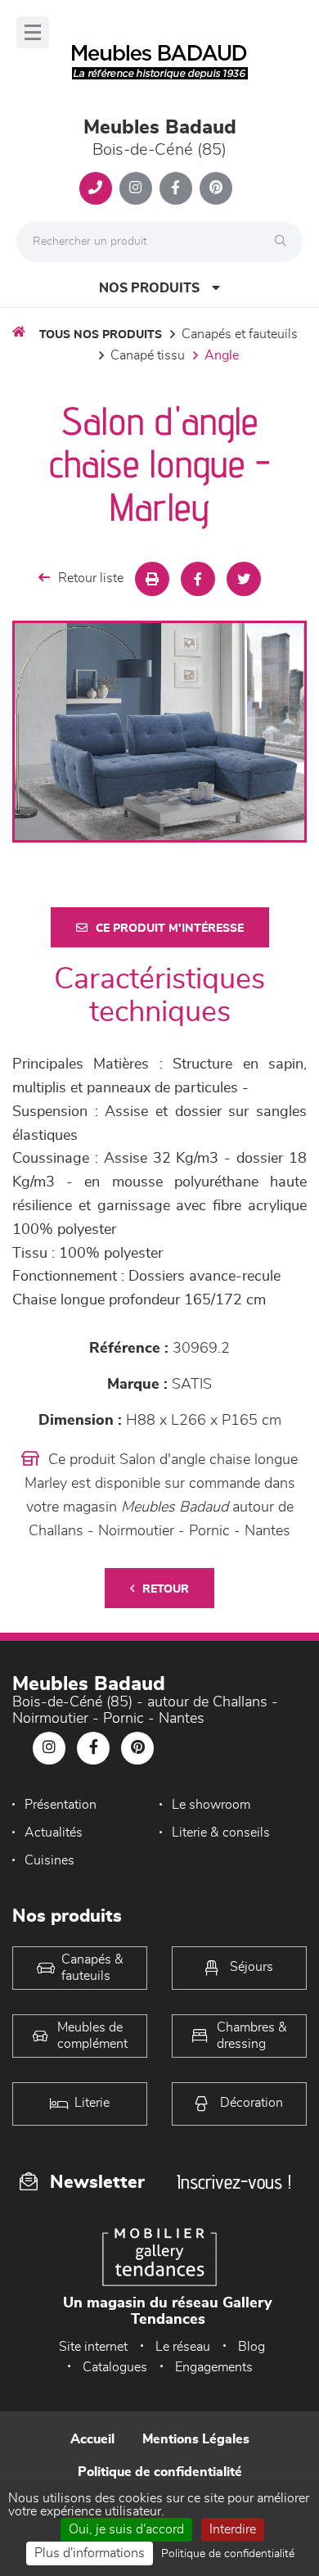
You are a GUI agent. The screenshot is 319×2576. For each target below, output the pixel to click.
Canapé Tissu (148, 355)
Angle (222, 355)
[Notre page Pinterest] (216, 188)
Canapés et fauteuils (240, 334)
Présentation (61, 1805)
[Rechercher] (285, 242)
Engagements (214, 2367)
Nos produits (149, 288)
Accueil (92, 2439)
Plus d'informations (90, 2553)
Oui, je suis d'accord (126, 2529)
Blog (252, 2347)
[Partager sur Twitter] (244, 579)
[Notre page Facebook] (176, 188)
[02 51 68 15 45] (96, 188)
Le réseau (183, 2347)
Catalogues (115, 2367)
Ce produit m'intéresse (170, 929)
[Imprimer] (152, 579)
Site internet (93, 2347)
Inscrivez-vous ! (234, 2182)
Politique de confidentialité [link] (228, 2554)
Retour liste (91, 578)
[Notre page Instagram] (136, 188)
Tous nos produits (101, 335)
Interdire (233, 2529)
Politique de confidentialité (160, 2472)
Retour (166, 1589)
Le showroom (211, 1805)
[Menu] (33, 32)
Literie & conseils (221, 1833)
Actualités (54, 1833)
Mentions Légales (196, 2439)
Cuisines (49, 1860)
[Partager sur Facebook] (198, 579)
